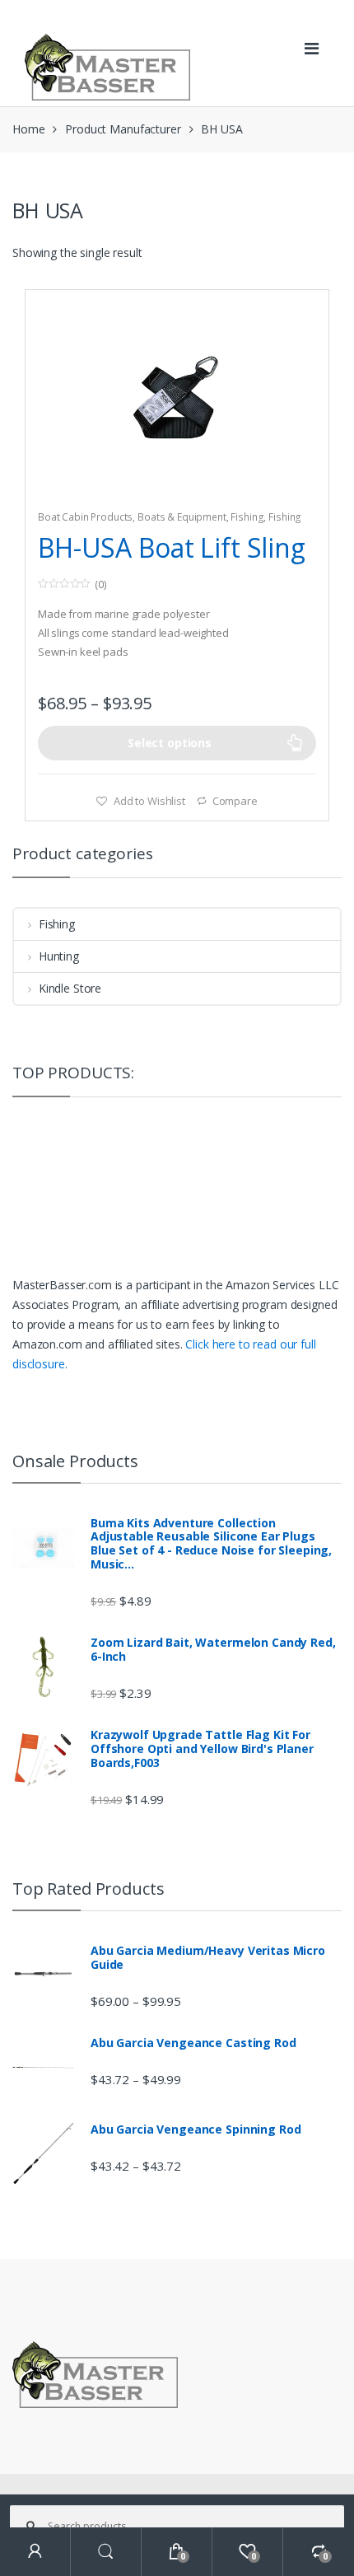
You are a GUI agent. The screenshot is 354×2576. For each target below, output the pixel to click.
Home (28, 129)
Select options (170, 743)
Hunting (59, 956)
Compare (235, 800)
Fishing (247, 517)
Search (106, 2552)
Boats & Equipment (182, 517)
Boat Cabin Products (85, 517)
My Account (35, 2552)
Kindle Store (70, 988)
